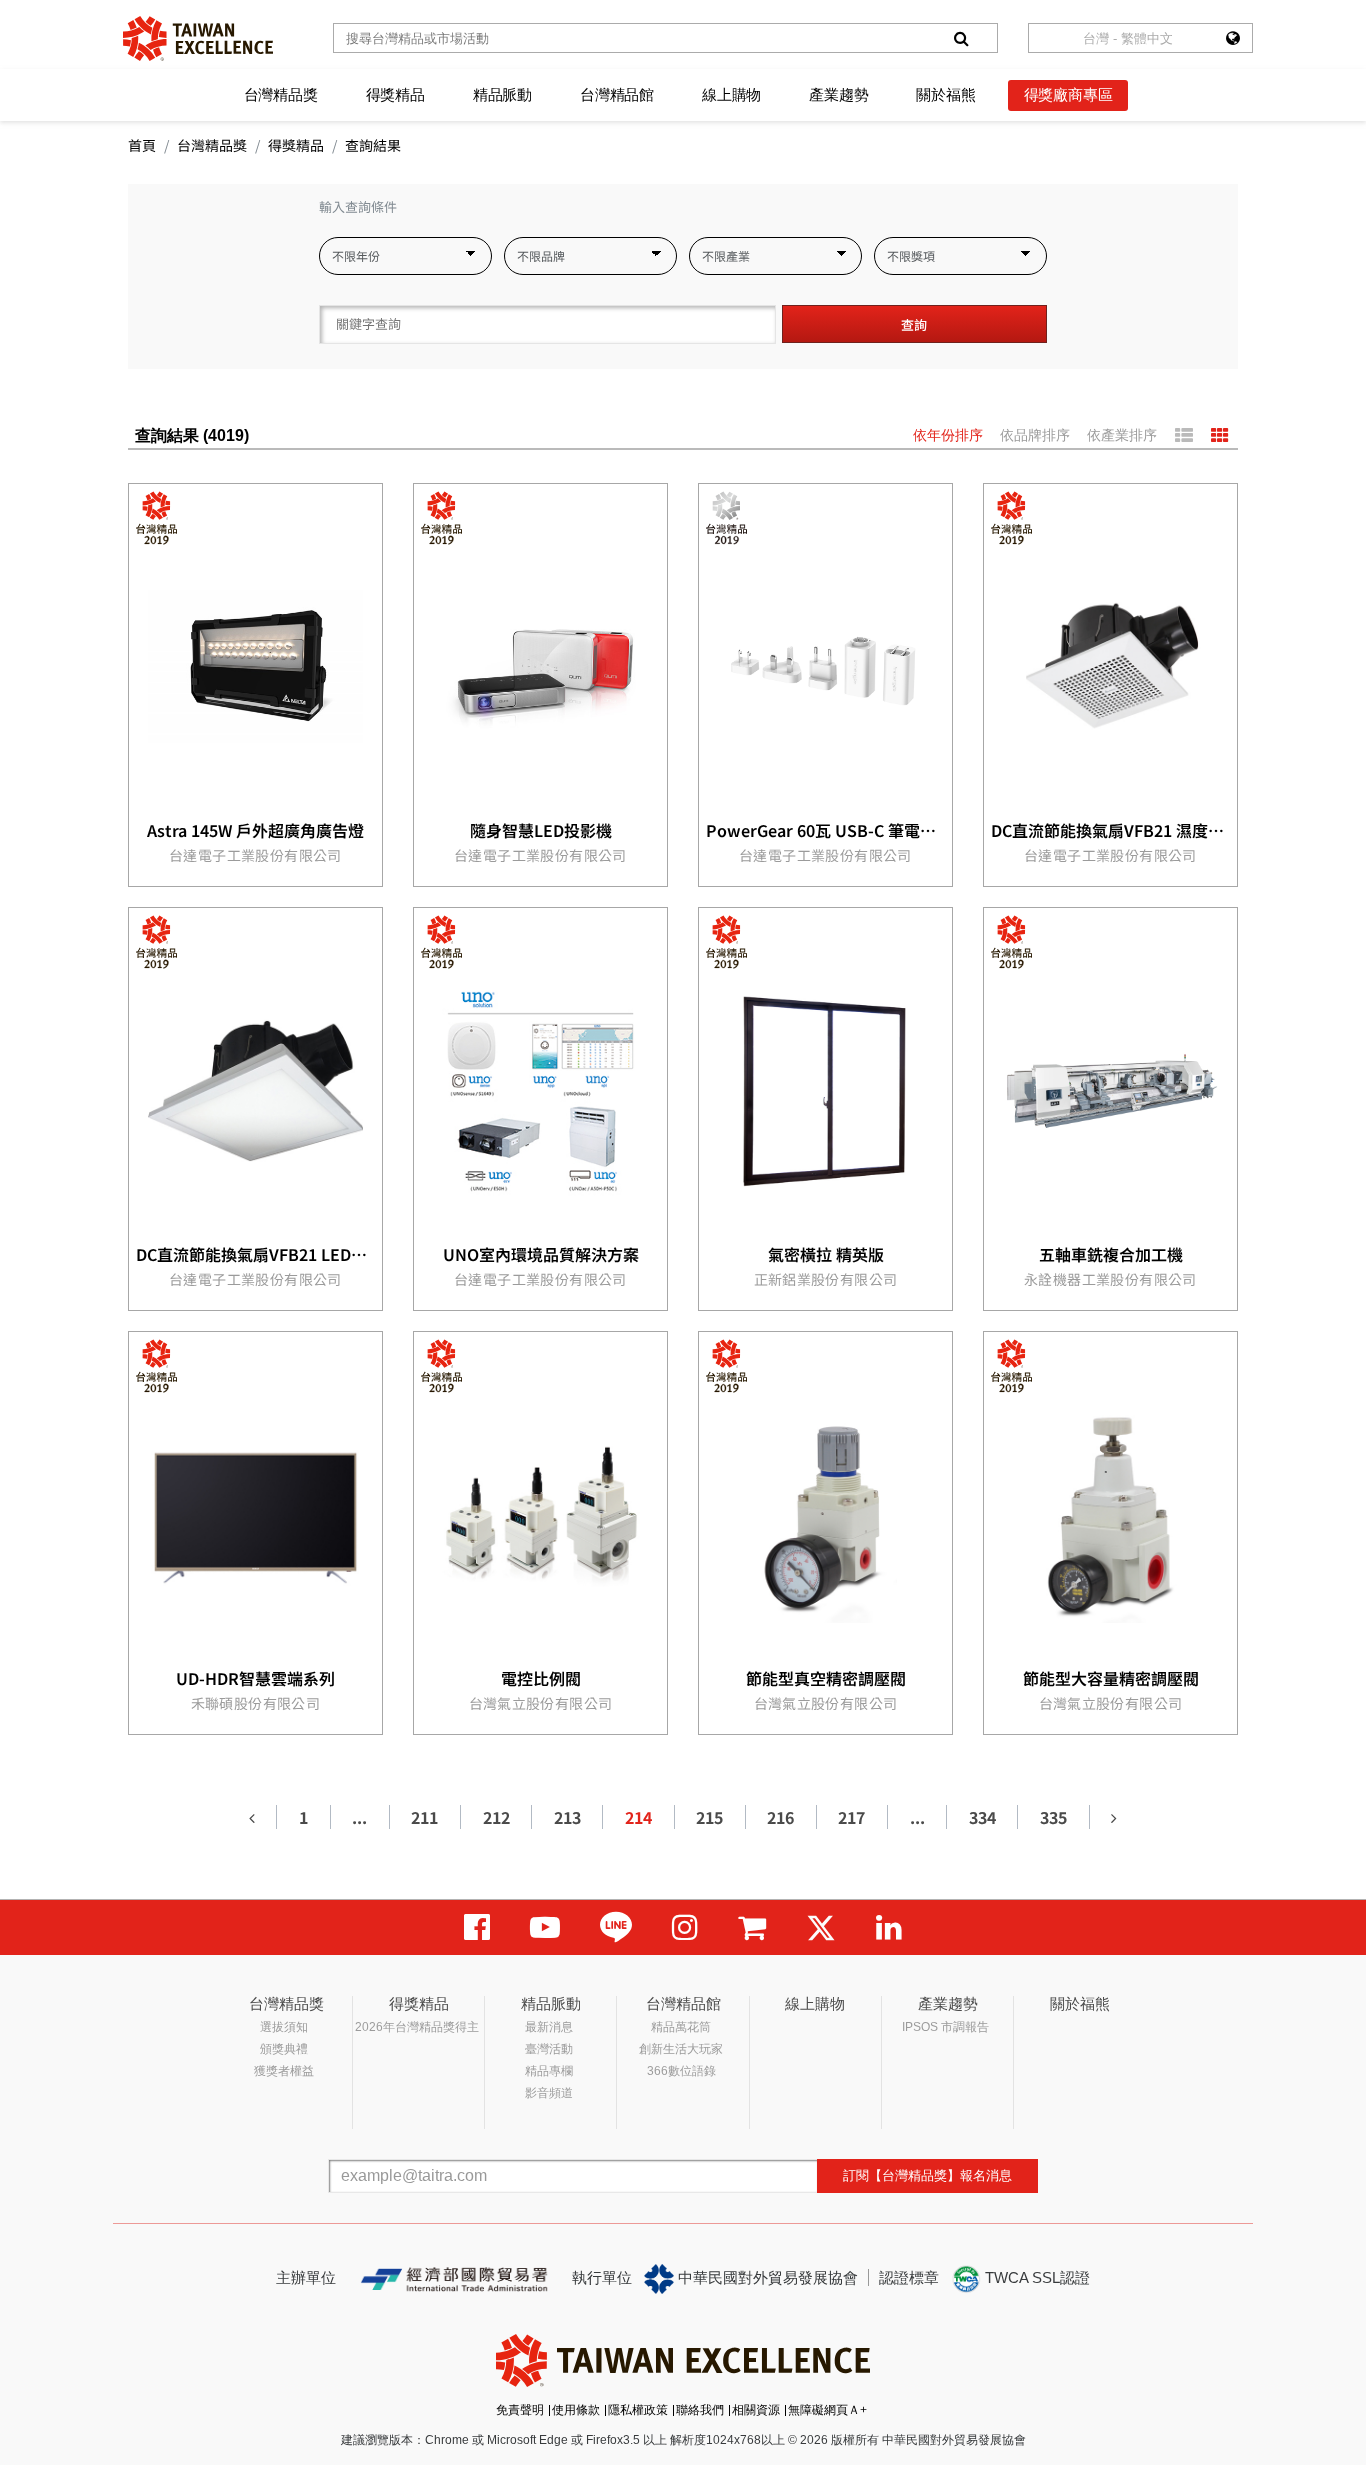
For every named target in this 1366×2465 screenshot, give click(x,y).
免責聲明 (520, 2410)
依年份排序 (948, 435)
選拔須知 (284, 2027)
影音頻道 (549, 2093)
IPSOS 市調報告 (945, 2027)
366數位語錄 (681, 2071)
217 (851, 1817)
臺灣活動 (549, 2049)
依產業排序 (1122, 435)
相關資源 (756, 2410)
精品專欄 (549, 2071)
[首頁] (198, 38)
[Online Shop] (752, 1927)
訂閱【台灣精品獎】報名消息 (927, 2175)
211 (424, 1817)
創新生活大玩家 (681, 2049)
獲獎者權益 (284, 2071)
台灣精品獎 (281, 94)
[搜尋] (961, 38)
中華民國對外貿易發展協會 (766, 2277)
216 (780, 1817)
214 (638, 1817)
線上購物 (731, 94)
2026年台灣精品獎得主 (417, 2027)
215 (709, 1817)
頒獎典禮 (284, 2049)
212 (496, 1817)
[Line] (616, 1927)
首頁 (142, 145)
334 (982, 1817)
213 (567, 1817)
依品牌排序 (1035, 435)
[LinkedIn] (889, 1927)
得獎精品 (395, 94)
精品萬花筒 (681, 2027)
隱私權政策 (638, 2410)
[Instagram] (685, 1927)
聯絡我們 (700, 2410)
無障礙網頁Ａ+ (827, 2410)
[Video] (545, 1927)
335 (1053, 1817)
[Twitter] (821, 1927)
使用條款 (576, 2410)
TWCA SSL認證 (1035, 2277)
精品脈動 (502, 94)
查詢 (914, 324)
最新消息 (549, 2027)
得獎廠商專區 (1068, 94)
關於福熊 (945, 94)
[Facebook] (477, 1927)
